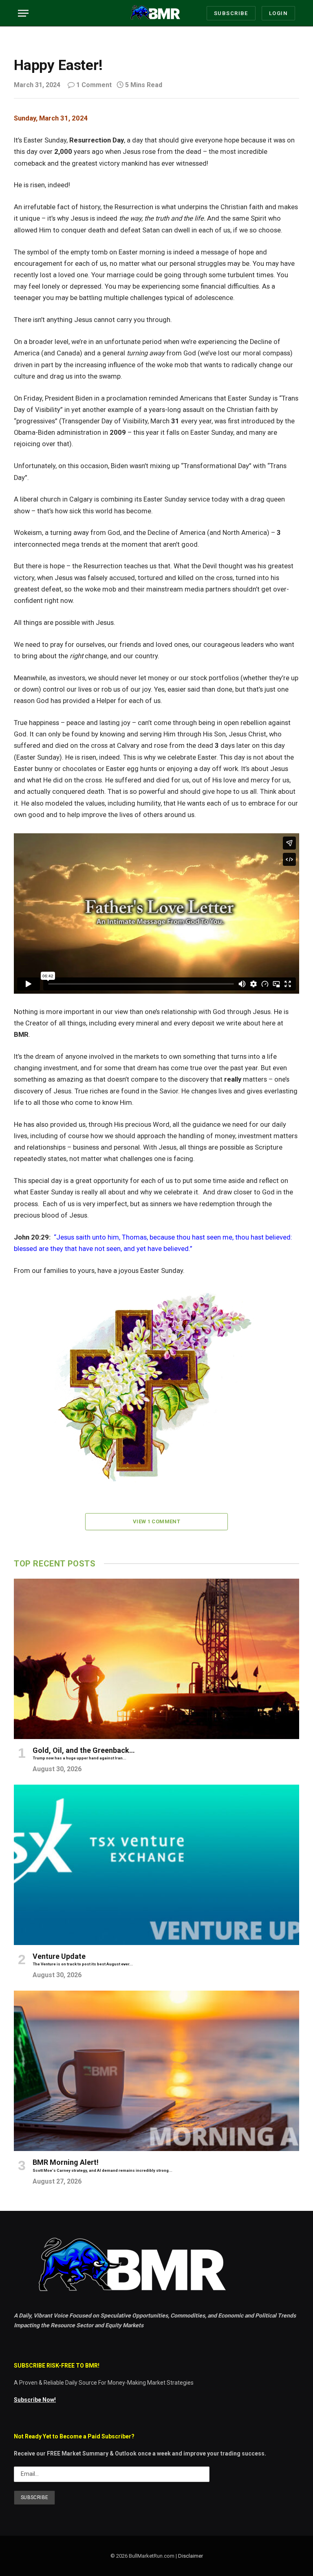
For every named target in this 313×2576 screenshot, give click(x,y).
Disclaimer (191, 2556)
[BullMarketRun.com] (156, 13)
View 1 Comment (156, 1521)
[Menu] (23, 13)
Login (278, 13)
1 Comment (94, 85)
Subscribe (231, 13)
